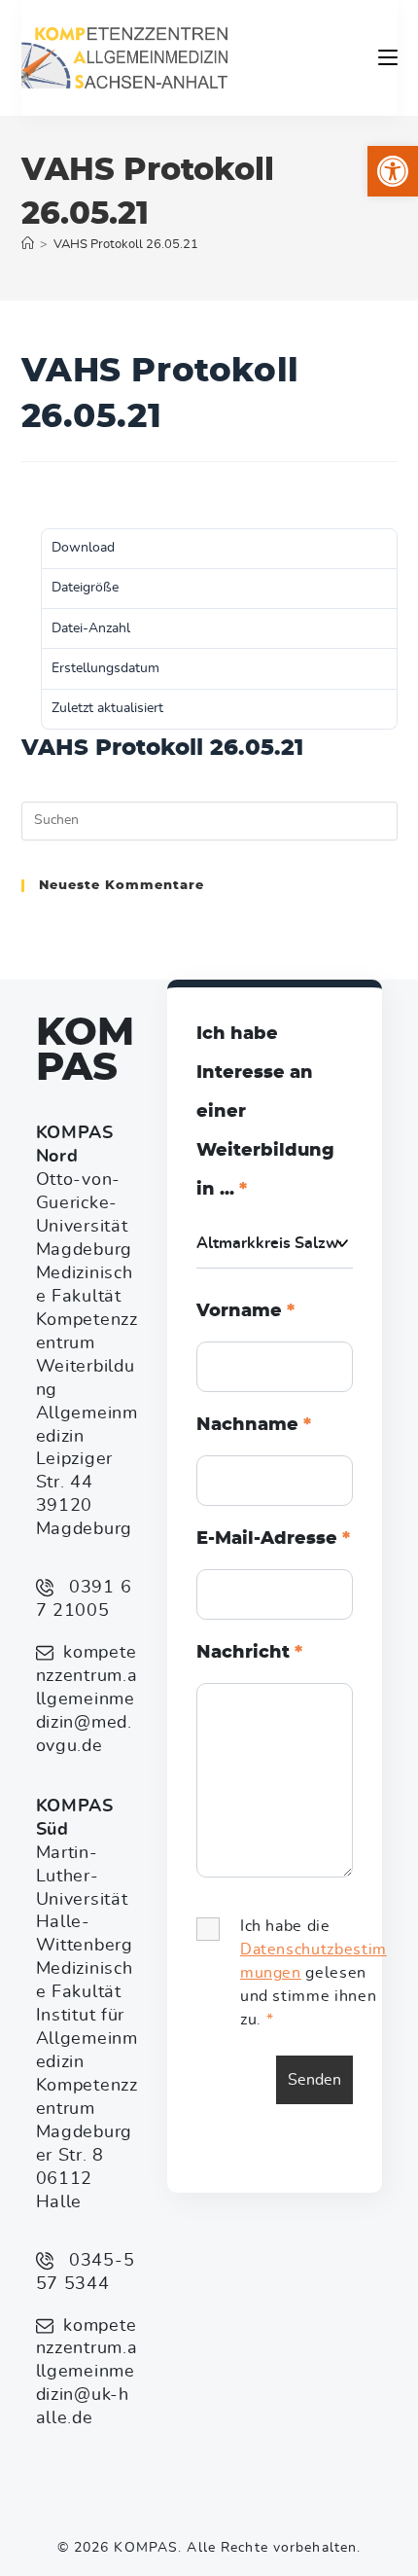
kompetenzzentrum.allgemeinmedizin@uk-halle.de (87, 2373)
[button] (393, 171)
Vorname (245, 1311)
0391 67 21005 (84, 1599)
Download (53, 494)
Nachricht (249, 1653)
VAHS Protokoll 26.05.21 (126, 245)
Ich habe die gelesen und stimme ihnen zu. (313, 1973)
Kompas (85, 1051)
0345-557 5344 (86, 2272)
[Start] (28, 245)
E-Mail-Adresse (273, 1539)
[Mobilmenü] (388, 57)
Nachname (254, 1425)
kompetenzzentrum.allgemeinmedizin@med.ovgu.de (87, 1699)
